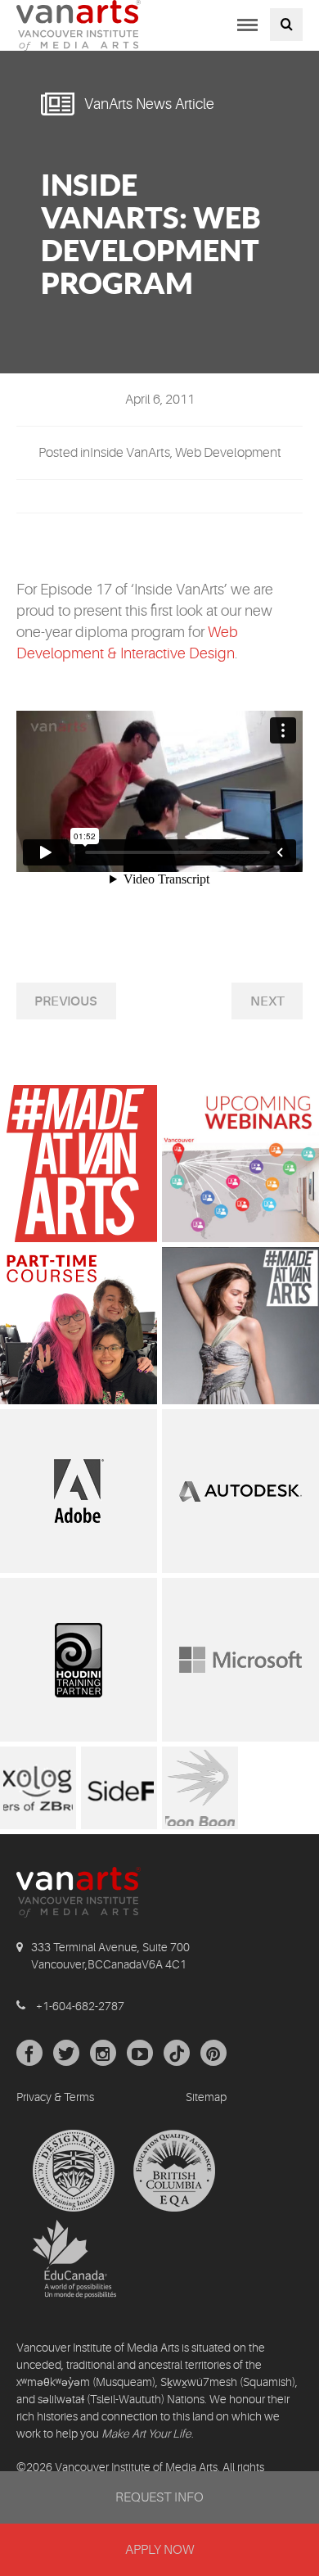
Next (267, 1001)
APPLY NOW (159, 2550)
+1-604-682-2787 (80, 2006)
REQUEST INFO (159, 2497)
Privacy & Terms (55, 2097)
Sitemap (206, 2097)
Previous (66, 1001)
